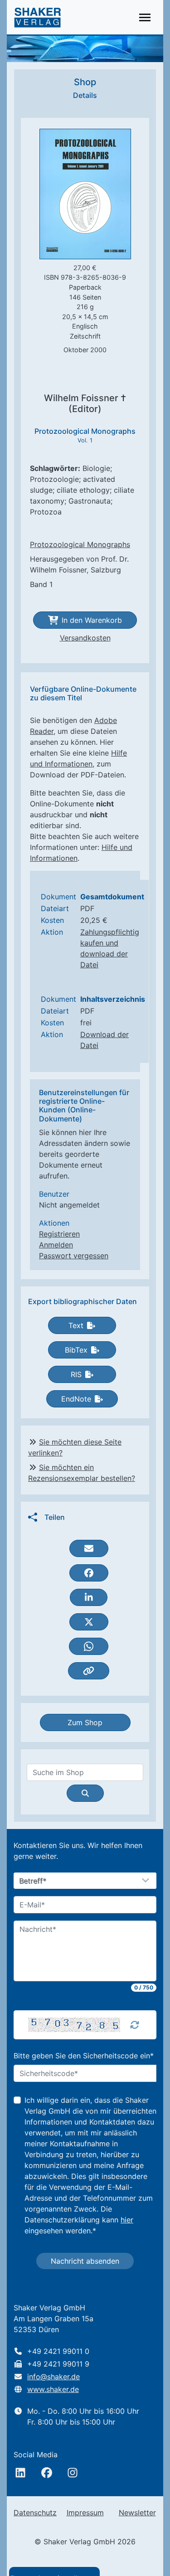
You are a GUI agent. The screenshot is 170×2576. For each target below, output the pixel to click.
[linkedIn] (20, 2473)
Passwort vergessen (74, 1256)
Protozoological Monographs (80, 544)
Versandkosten (85, 638)
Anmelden (56, 1245)
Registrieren (59, 1234)
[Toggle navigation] (145, 17)
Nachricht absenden (85, 2261)
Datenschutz (35, 2513)
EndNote (76, 1399)
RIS (76, 1374)
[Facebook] (47, 2473)
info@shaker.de (53, 2377)
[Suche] (85, 1793)
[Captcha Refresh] (135, 2025)
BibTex (76, 1350)
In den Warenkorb (92, 620)
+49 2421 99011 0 (58, 2351)
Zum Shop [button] (85, 1722)
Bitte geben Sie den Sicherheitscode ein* (84, 2056)
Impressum (85, 2513)
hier (127, 2220)
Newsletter (137, 2513)
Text (76, 1325)
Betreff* (33, 1881)
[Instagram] (73, 2473)
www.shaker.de (53, 2389)
